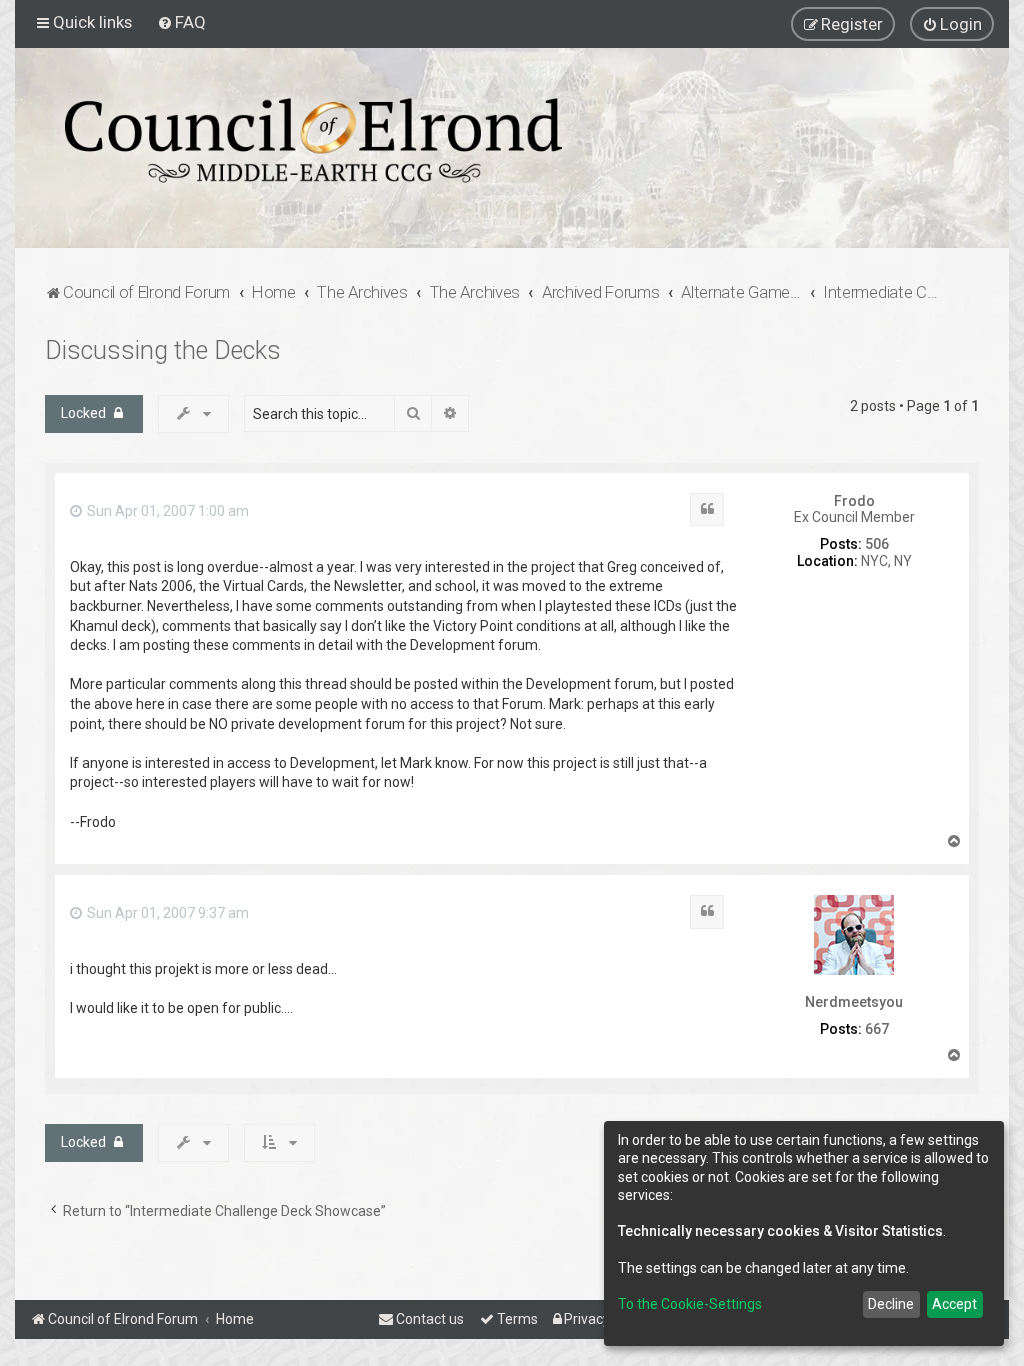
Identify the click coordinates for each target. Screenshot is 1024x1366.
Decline (891, 1304)
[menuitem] (181, 22)
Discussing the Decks (163, 350)
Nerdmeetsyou (854, 1002)
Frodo (854, 501)
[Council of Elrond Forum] (313, 140)
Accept (954, 1304)
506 (877, 544)
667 (877, 1029)
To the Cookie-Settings (690, 1304)
